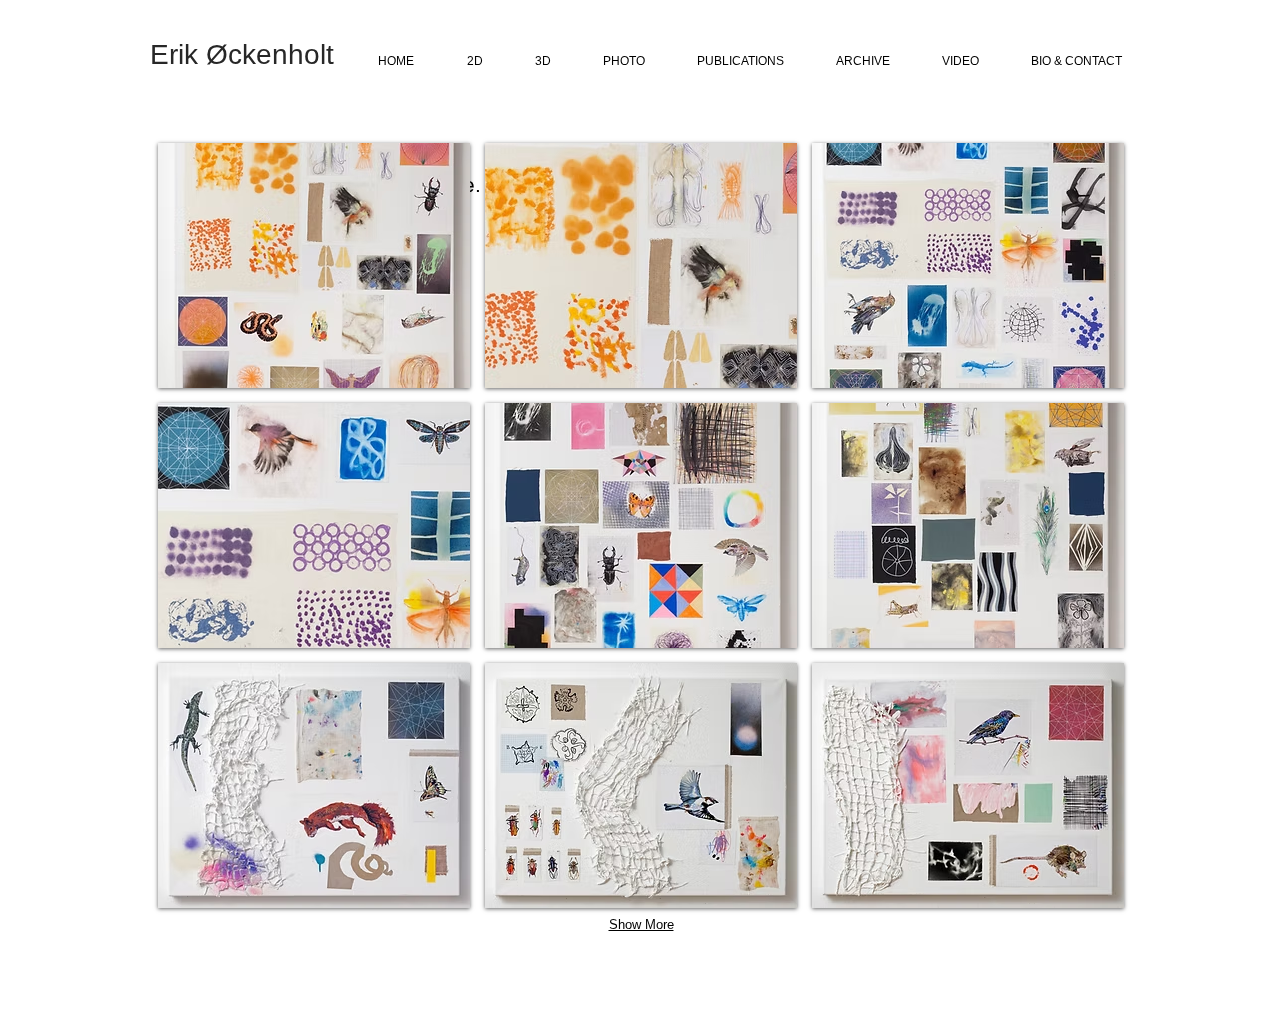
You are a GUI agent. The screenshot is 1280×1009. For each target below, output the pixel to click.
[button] (314, 265)
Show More (641, 924)
